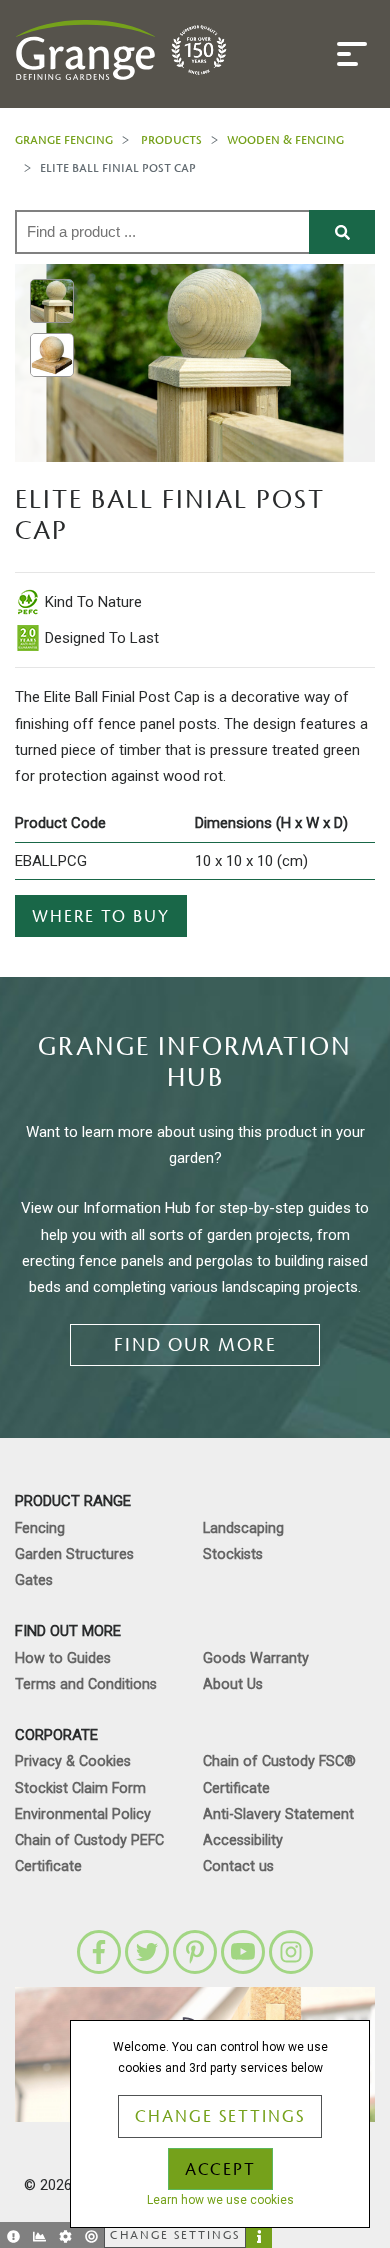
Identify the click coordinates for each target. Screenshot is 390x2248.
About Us (233, 1684)
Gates (34, 1580)
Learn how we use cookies (220, 2200)
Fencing (40, 1528)
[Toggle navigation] (352, 54)
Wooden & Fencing (285, 139)
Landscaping (243, 1528)
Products (171, 139)
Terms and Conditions (86, 1684)
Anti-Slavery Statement (278, 1814)
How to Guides (63, 1658)
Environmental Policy (83, 1814)
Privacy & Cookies (73, 1761)
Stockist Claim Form (80, 1788)
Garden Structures (74, 1554)
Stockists (233, 1554)
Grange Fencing (64, 139)
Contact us (238, 1866)
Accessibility (243, 1840)
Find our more (195, 1345)
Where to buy (101, 917)
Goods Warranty (256, 1658)
